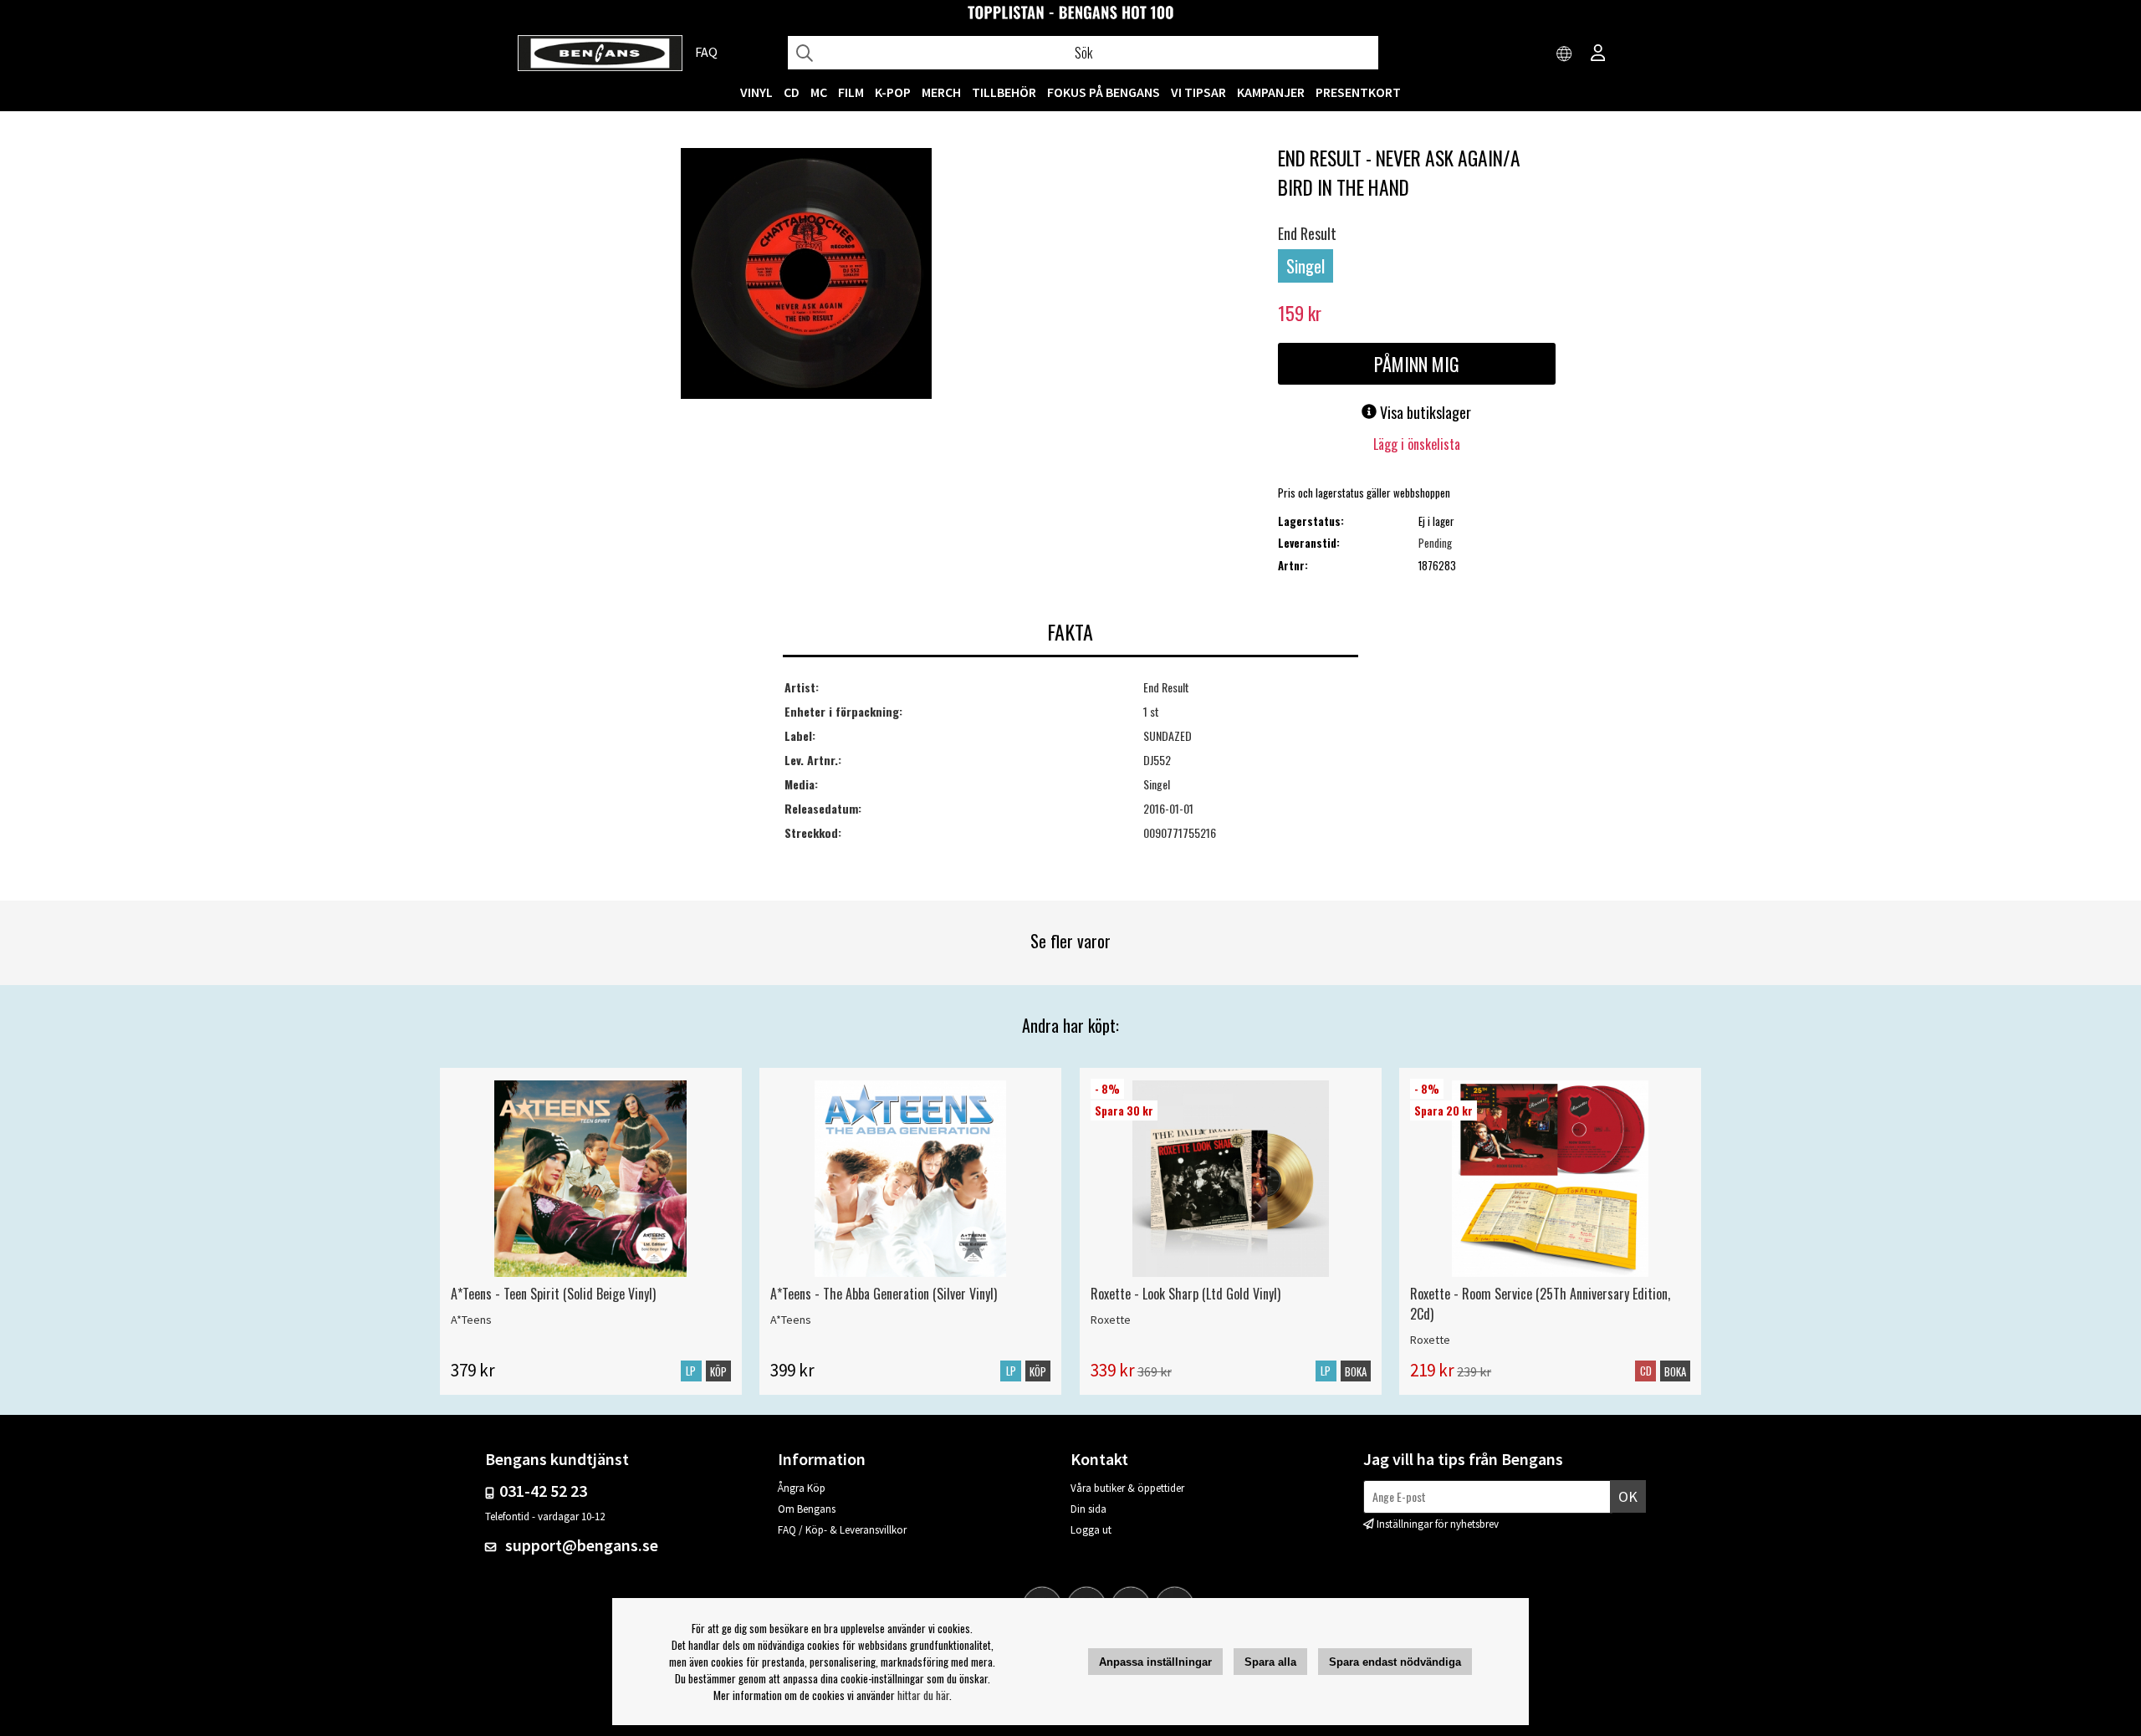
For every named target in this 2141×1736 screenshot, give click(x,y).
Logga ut (1091, 1530)
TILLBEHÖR (1004, 92)
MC (819, 92)
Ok (1628, 1496)
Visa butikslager (1424, 412)
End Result (1307, 233)
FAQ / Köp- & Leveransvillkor (842, 1530)
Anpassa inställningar (1155, 1662)
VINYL (756, 92)
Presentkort (1358, 92)
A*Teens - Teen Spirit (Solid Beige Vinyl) (553, 1294)
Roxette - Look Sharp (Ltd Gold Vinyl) (1185, 1294)
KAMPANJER (1271, 92)
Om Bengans (807, 1509)
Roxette (1111, 1320)
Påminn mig (1417, 364)
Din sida (1088, 1509)
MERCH (941, 92)
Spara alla (1270, 1662)
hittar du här (923, 1695)
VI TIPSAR (1198, 92)
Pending (1435, 543)
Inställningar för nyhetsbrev (1438, 1524)
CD (792, 92)
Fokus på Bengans (1104, 92)
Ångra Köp (802, 1488)
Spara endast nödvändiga (1395, 1662)
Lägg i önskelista (1417, 444)
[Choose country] (1565, 54)
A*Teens (471, 1320)
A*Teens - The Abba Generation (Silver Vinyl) (884, 1294)
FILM (851, 92)
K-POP (893, 92)
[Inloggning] (1598, 54)
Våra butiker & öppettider (1127, 1488)
